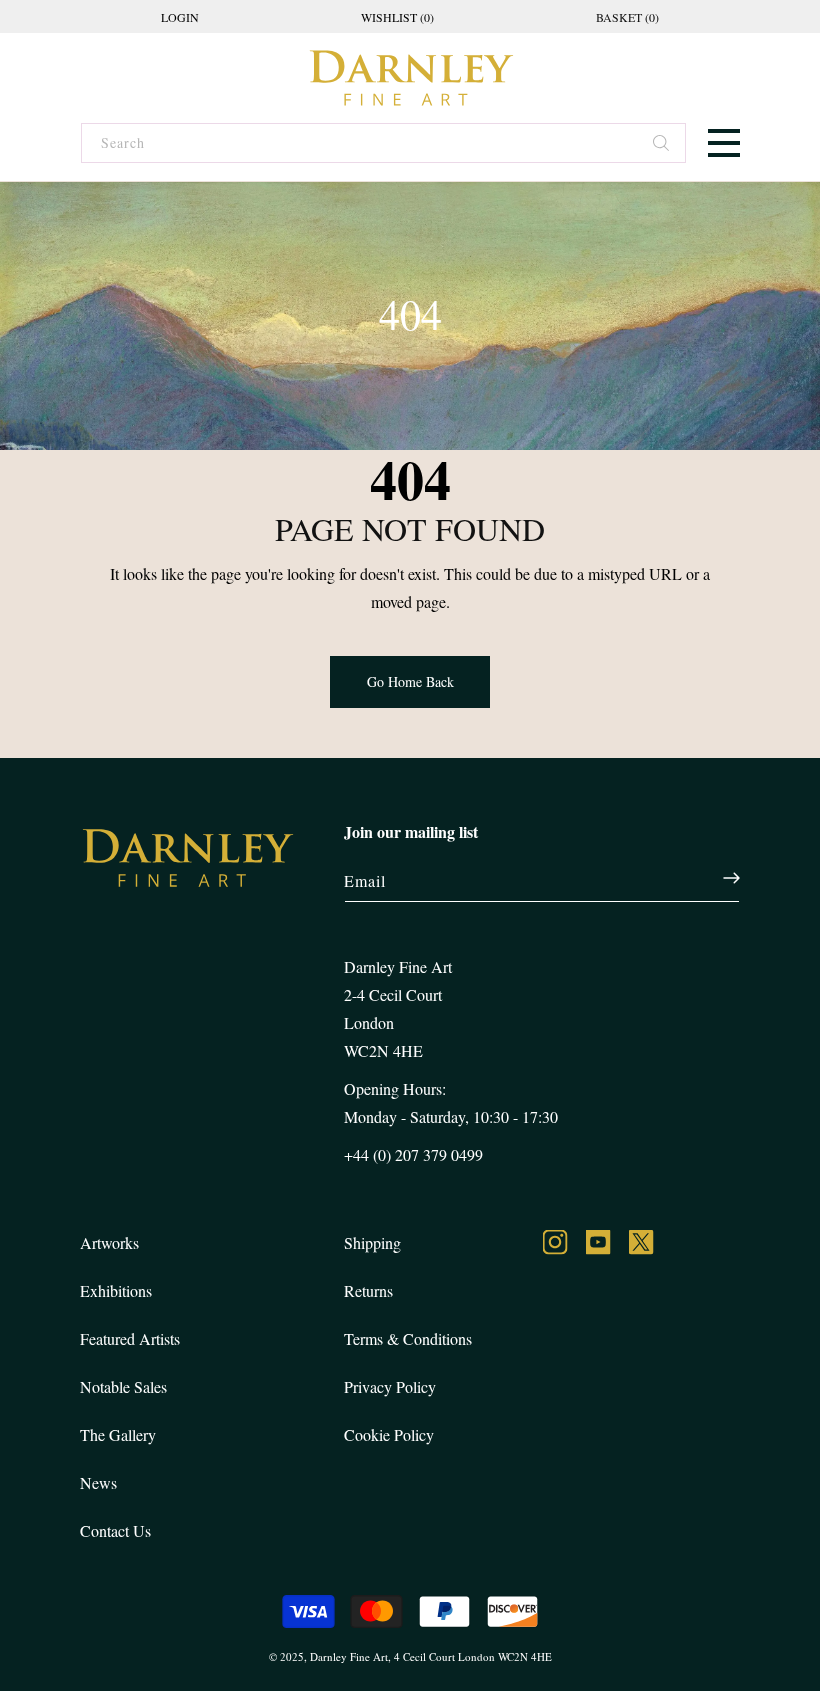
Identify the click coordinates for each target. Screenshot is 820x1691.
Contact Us (115, 1530)
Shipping (372, 1242)
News (98, 1482)
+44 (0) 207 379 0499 (413, 1154)
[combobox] (382, 143)
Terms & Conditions (408, 1338)
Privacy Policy (390, 1386)
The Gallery (118, 1434)
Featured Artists (130, 1338)
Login (180, 17)
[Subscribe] (720, 878)
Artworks (109, 1242)
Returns (368, 1290)
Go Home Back (410, 681)
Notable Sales (123, 1386)
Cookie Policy (389, 1434)
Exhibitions (116, 1290)
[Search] (662, 145)
